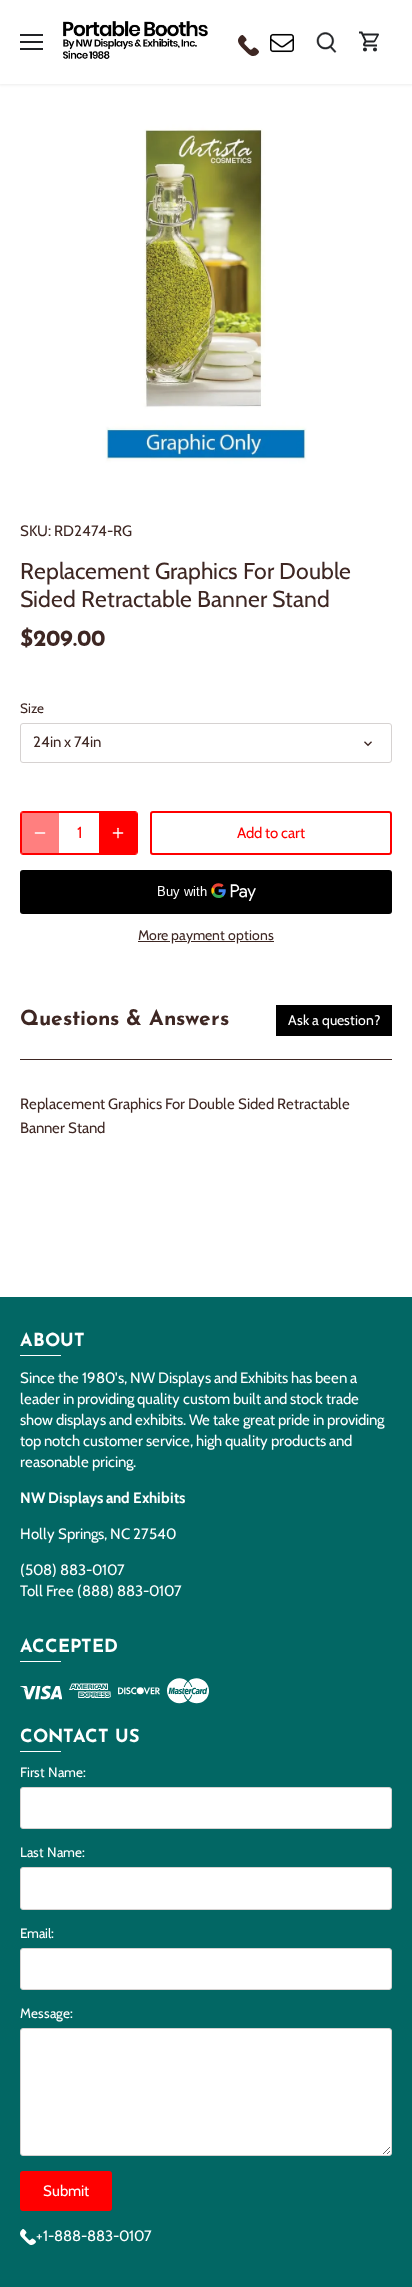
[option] (206, 307)
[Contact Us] (282, 41)
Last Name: (52, 1852)
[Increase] (118, 833)
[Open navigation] (31, 42)
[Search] (326, 41)
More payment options (206, 935)
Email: (37, 1933)
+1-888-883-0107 (94, 2236)
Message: (46, 2013)
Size (32, 708)
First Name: (53, 1772)
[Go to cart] (370, 41)
